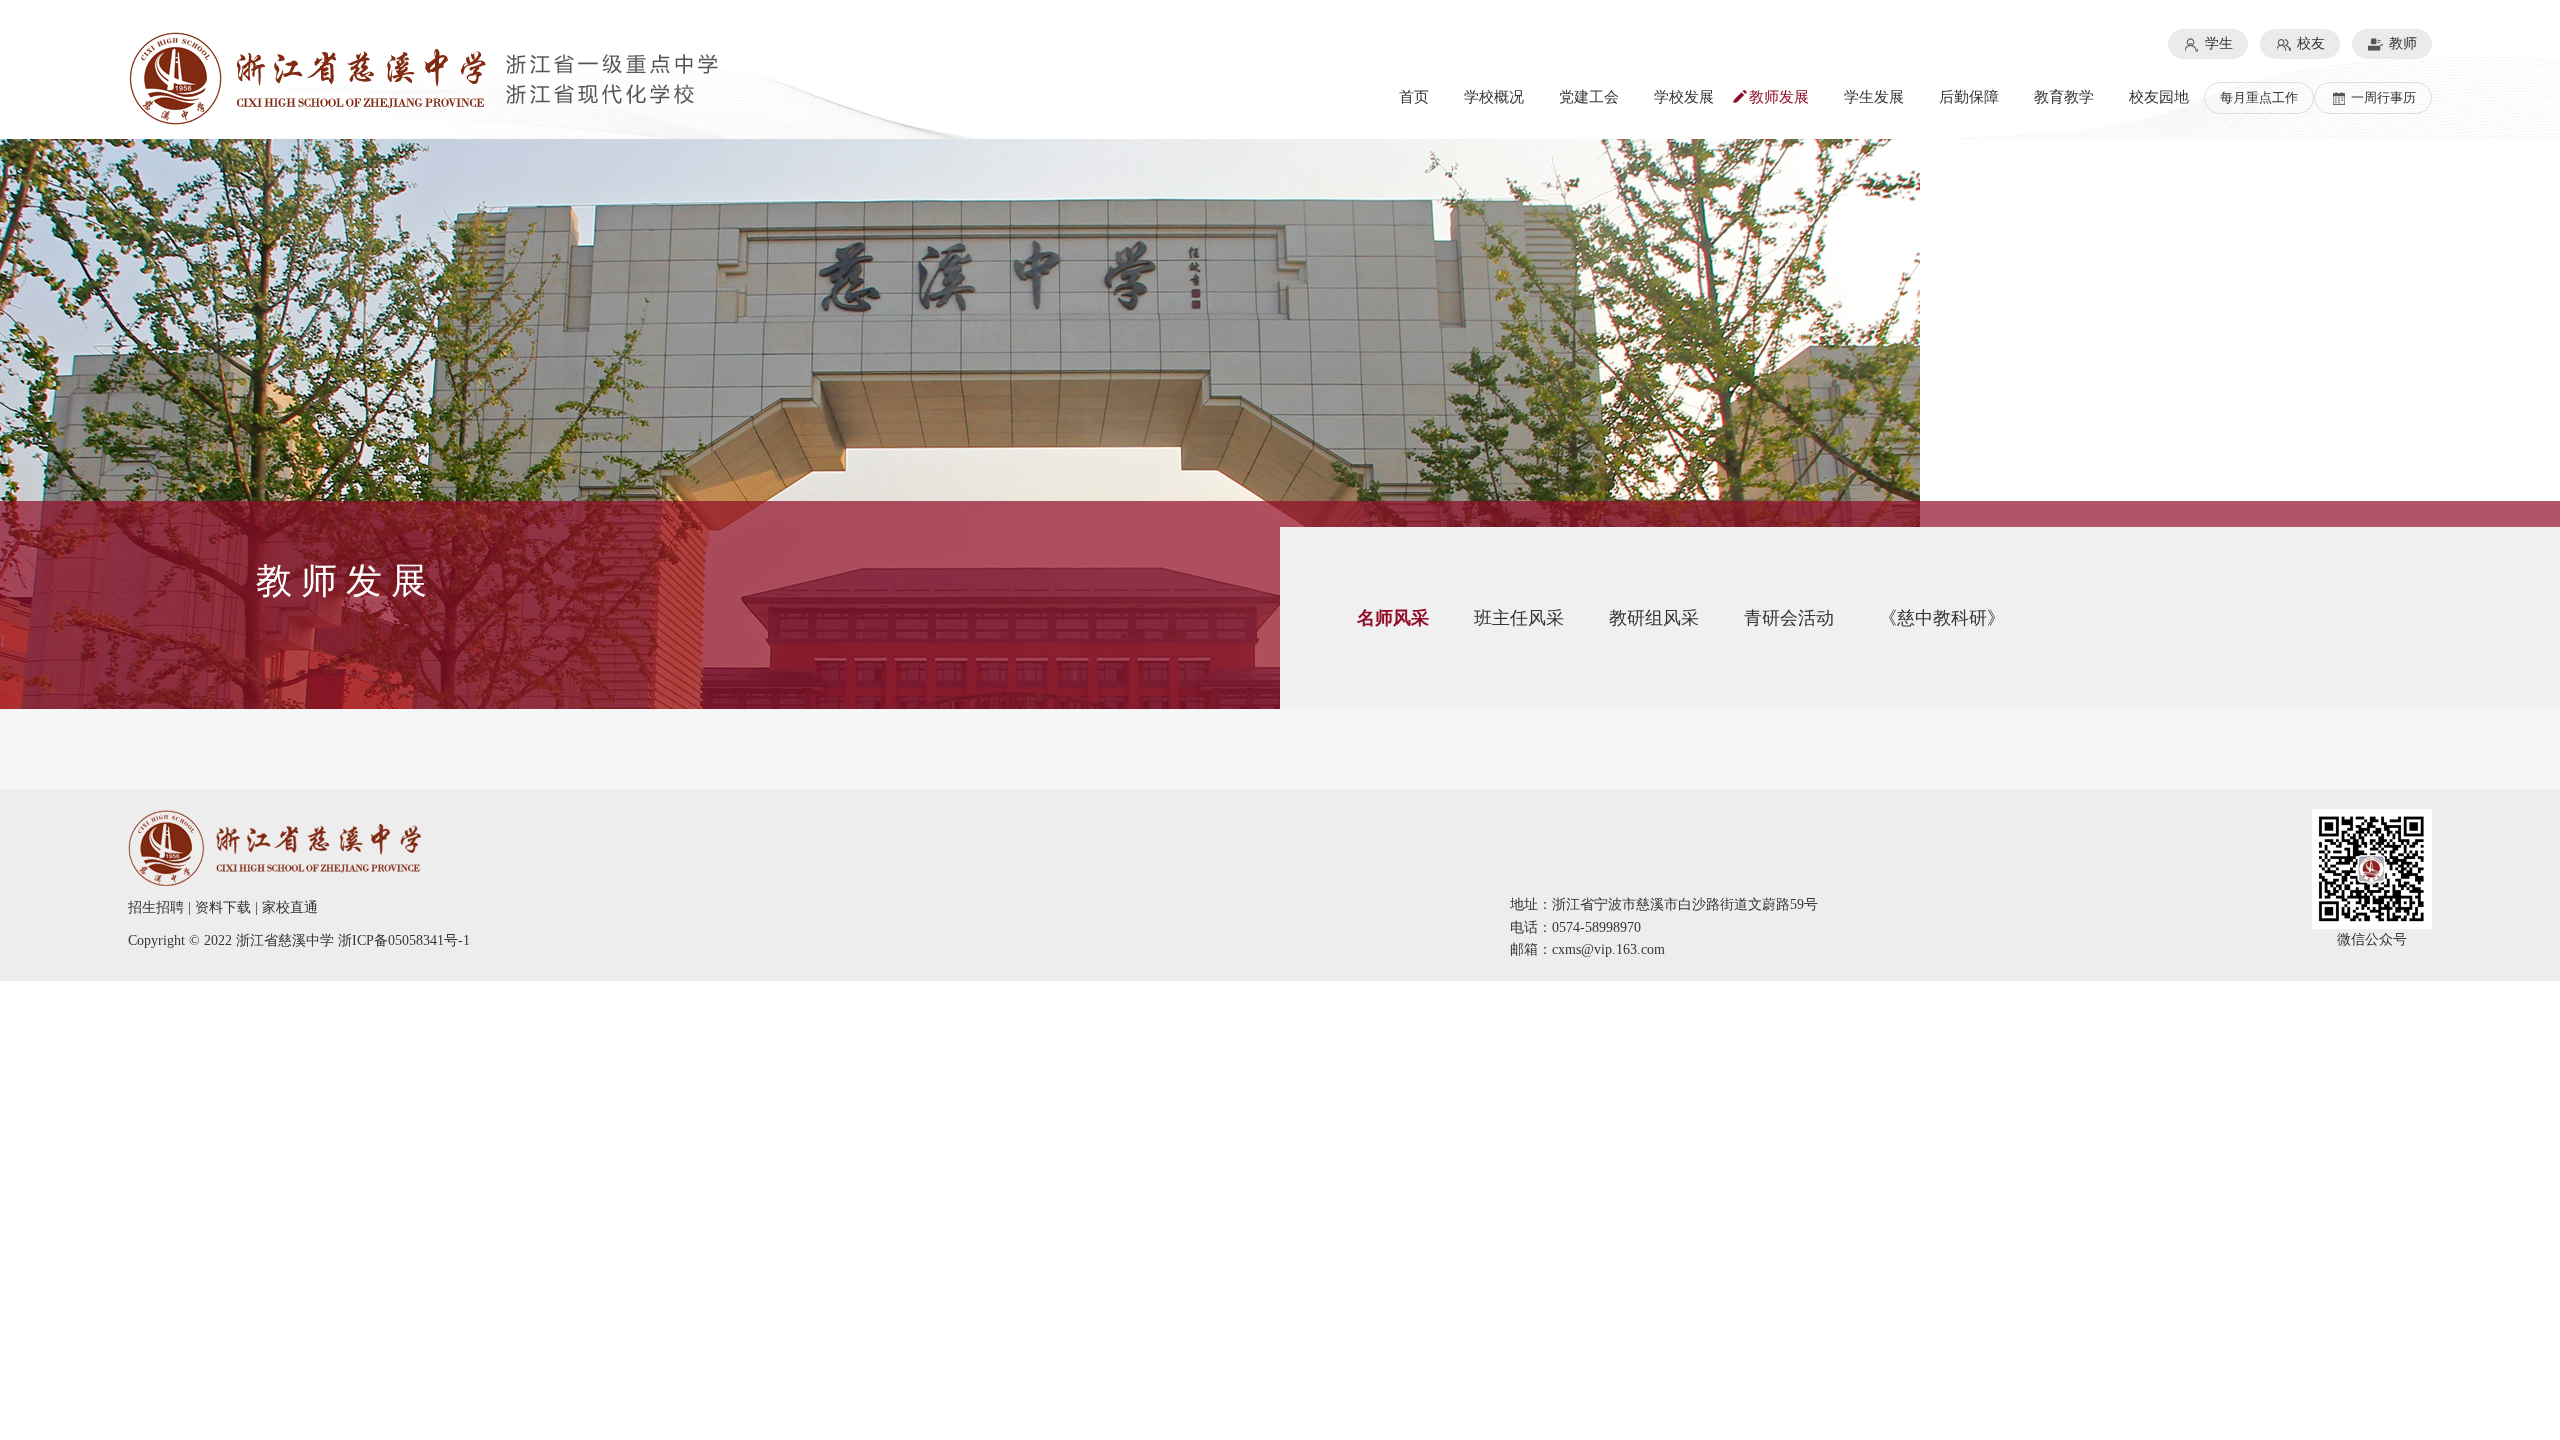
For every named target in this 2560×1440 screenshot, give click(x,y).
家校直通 (290, 907)
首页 (1414, 97)
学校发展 (1684, 97)
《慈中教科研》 (1942, 618)
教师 (2401, 43)
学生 (2217, 43)
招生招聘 (156, 907)
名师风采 (1393, 618)
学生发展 (1874, 97)
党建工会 (1589, 97)
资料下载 (223, 907)
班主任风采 (1519, 618)
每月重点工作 (2259, 97)
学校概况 (1494, 97)
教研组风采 (1654, 618)
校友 (2309, 43)
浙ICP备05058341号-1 (404, 940)
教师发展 (1779, 97)
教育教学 (2064, 97)
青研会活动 (1789, 618)
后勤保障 (1969, 97)
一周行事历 (2382, 97)
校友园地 (2159, 97)
